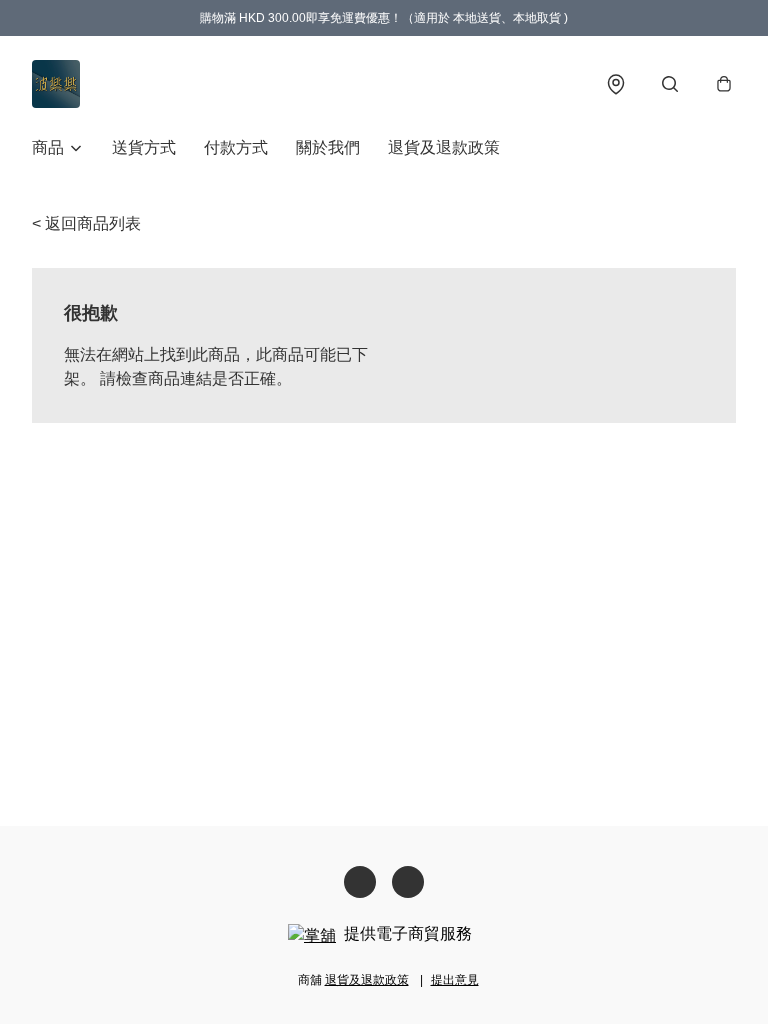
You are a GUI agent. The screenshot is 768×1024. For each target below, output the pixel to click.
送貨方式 (144, 147)
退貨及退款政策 (444, 147)
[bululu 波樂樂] (56, 84)
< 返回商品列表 (86, 223)
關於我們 (328, 147)
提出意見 (455, 980)
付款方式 (236, 147)
